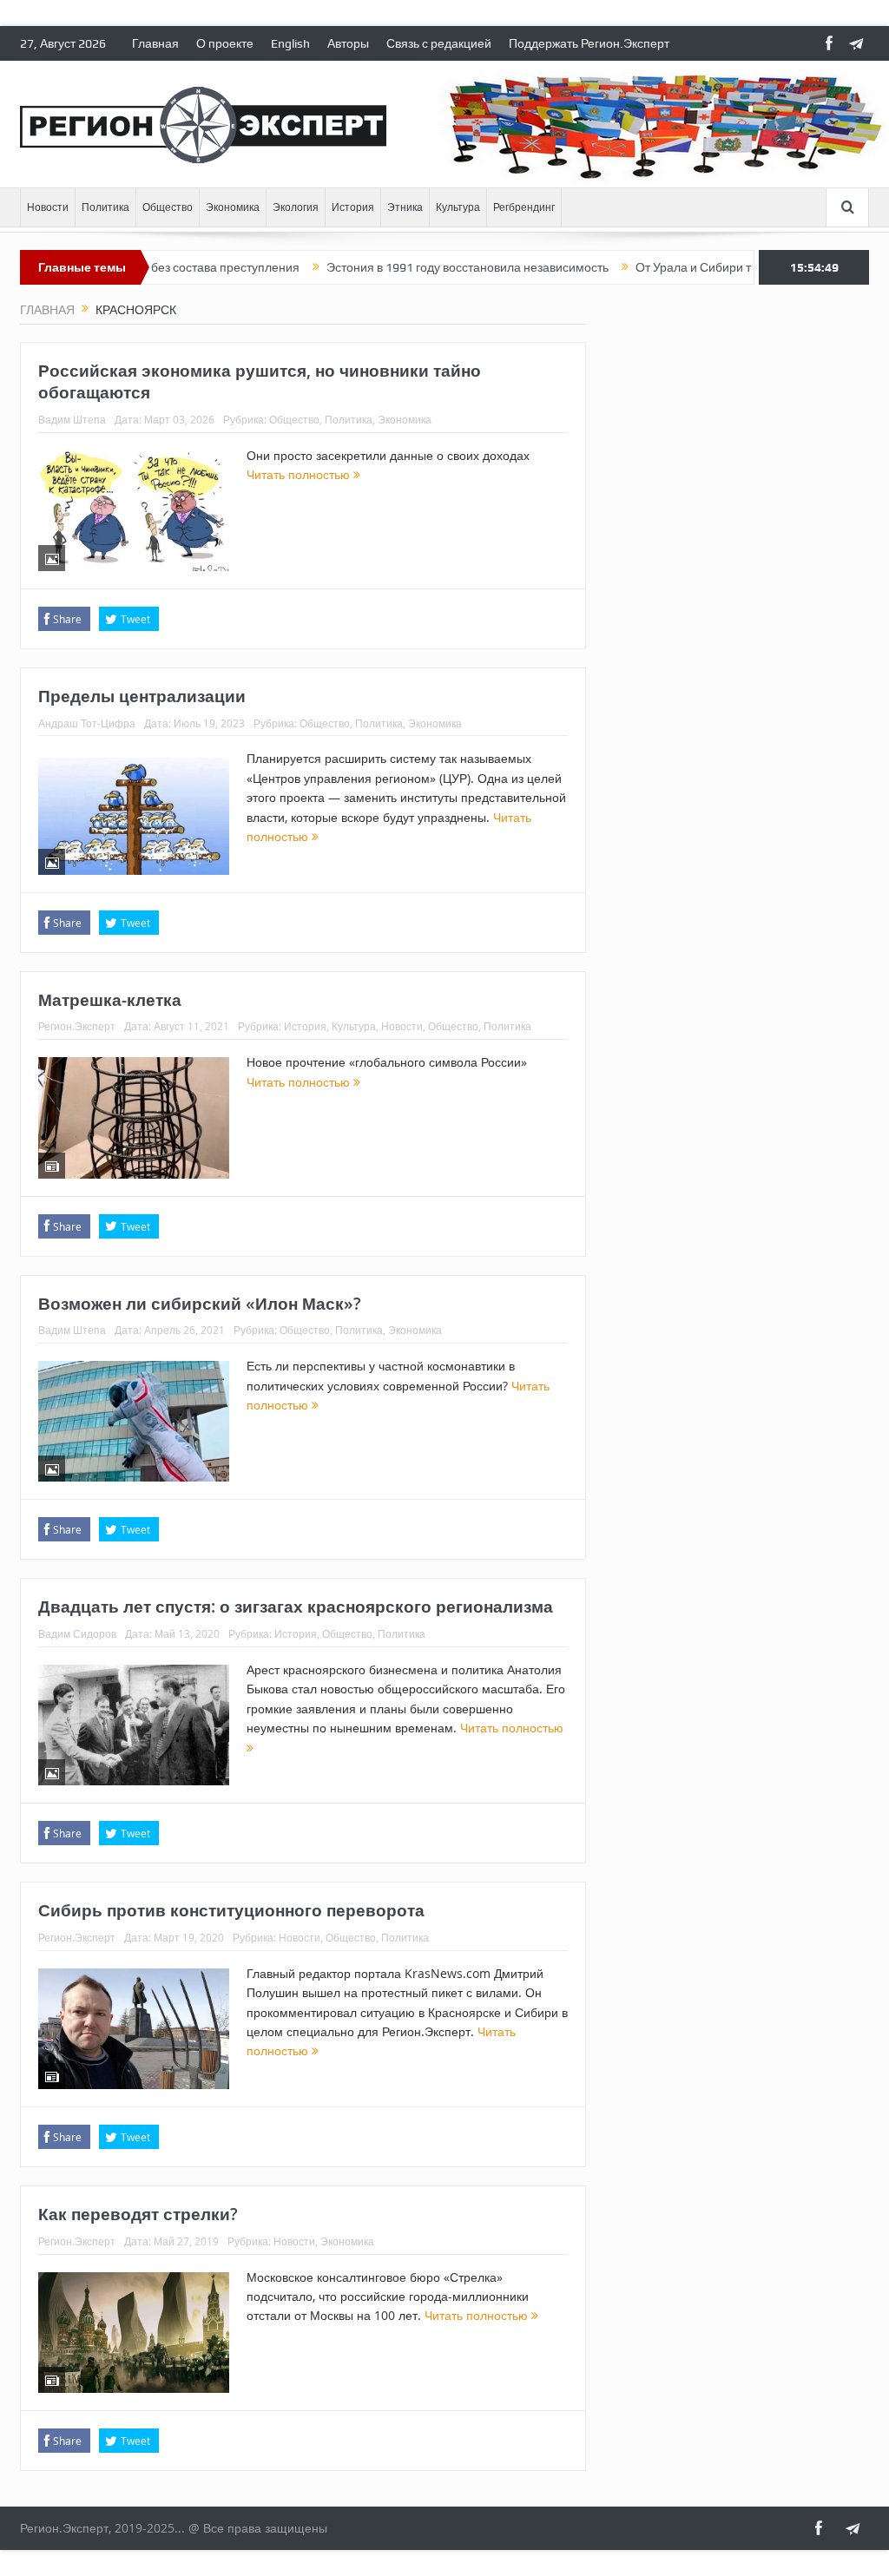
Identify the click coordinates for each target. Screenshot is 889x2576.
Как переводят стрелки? (138, 2214)
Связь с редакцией (439, 43)
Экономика (233, 207)
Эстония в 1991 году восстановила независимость (415, 267)
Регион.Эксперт (77, 1026)
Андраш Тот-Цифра (87, 723)
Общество (168, 207)
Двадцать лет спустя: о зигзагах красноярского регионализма (296, 1607)
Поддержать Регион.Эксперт (589, 43)
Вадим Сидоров (77, 1633)
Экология (296, 207)
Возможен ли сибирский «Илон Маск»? (200, 1304)
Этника (405, 207)
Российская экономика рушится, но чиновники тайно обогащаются (260, 381)
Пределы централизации (142, 696)
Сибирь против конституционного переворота (231, 1910)
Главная (155, 43)
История (353, 207)
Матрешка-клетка (110, 1000)
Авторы (348, 43)
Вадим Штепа (72, 419)
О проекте (225, 43)
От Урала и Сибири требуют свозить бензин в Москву (732, 267)
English (290, 43)
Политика (105, 207)
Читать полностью (300, 474)
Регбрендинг (524, 207)
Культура (458, 207)
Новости (48, 207)
